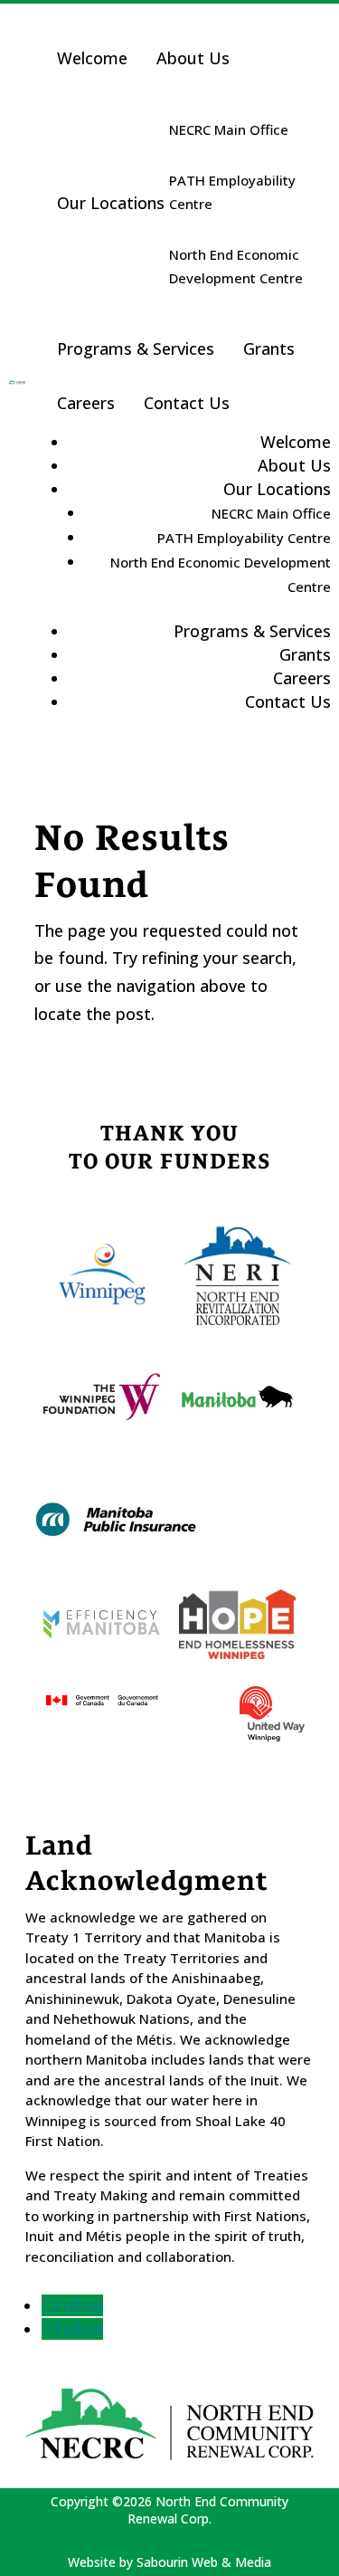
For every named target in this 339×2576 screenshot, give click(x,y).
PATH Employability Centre (232, 192)
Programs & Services (136, 348)
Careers (86, 403)
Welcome (92, 58)
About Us (193, 58)
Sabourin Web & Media (204, 2562)
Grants (269, 348)
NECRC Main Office (229, 129)
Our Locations (111, 203)
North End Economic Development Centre (236, 266)
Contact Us (187, 403)
